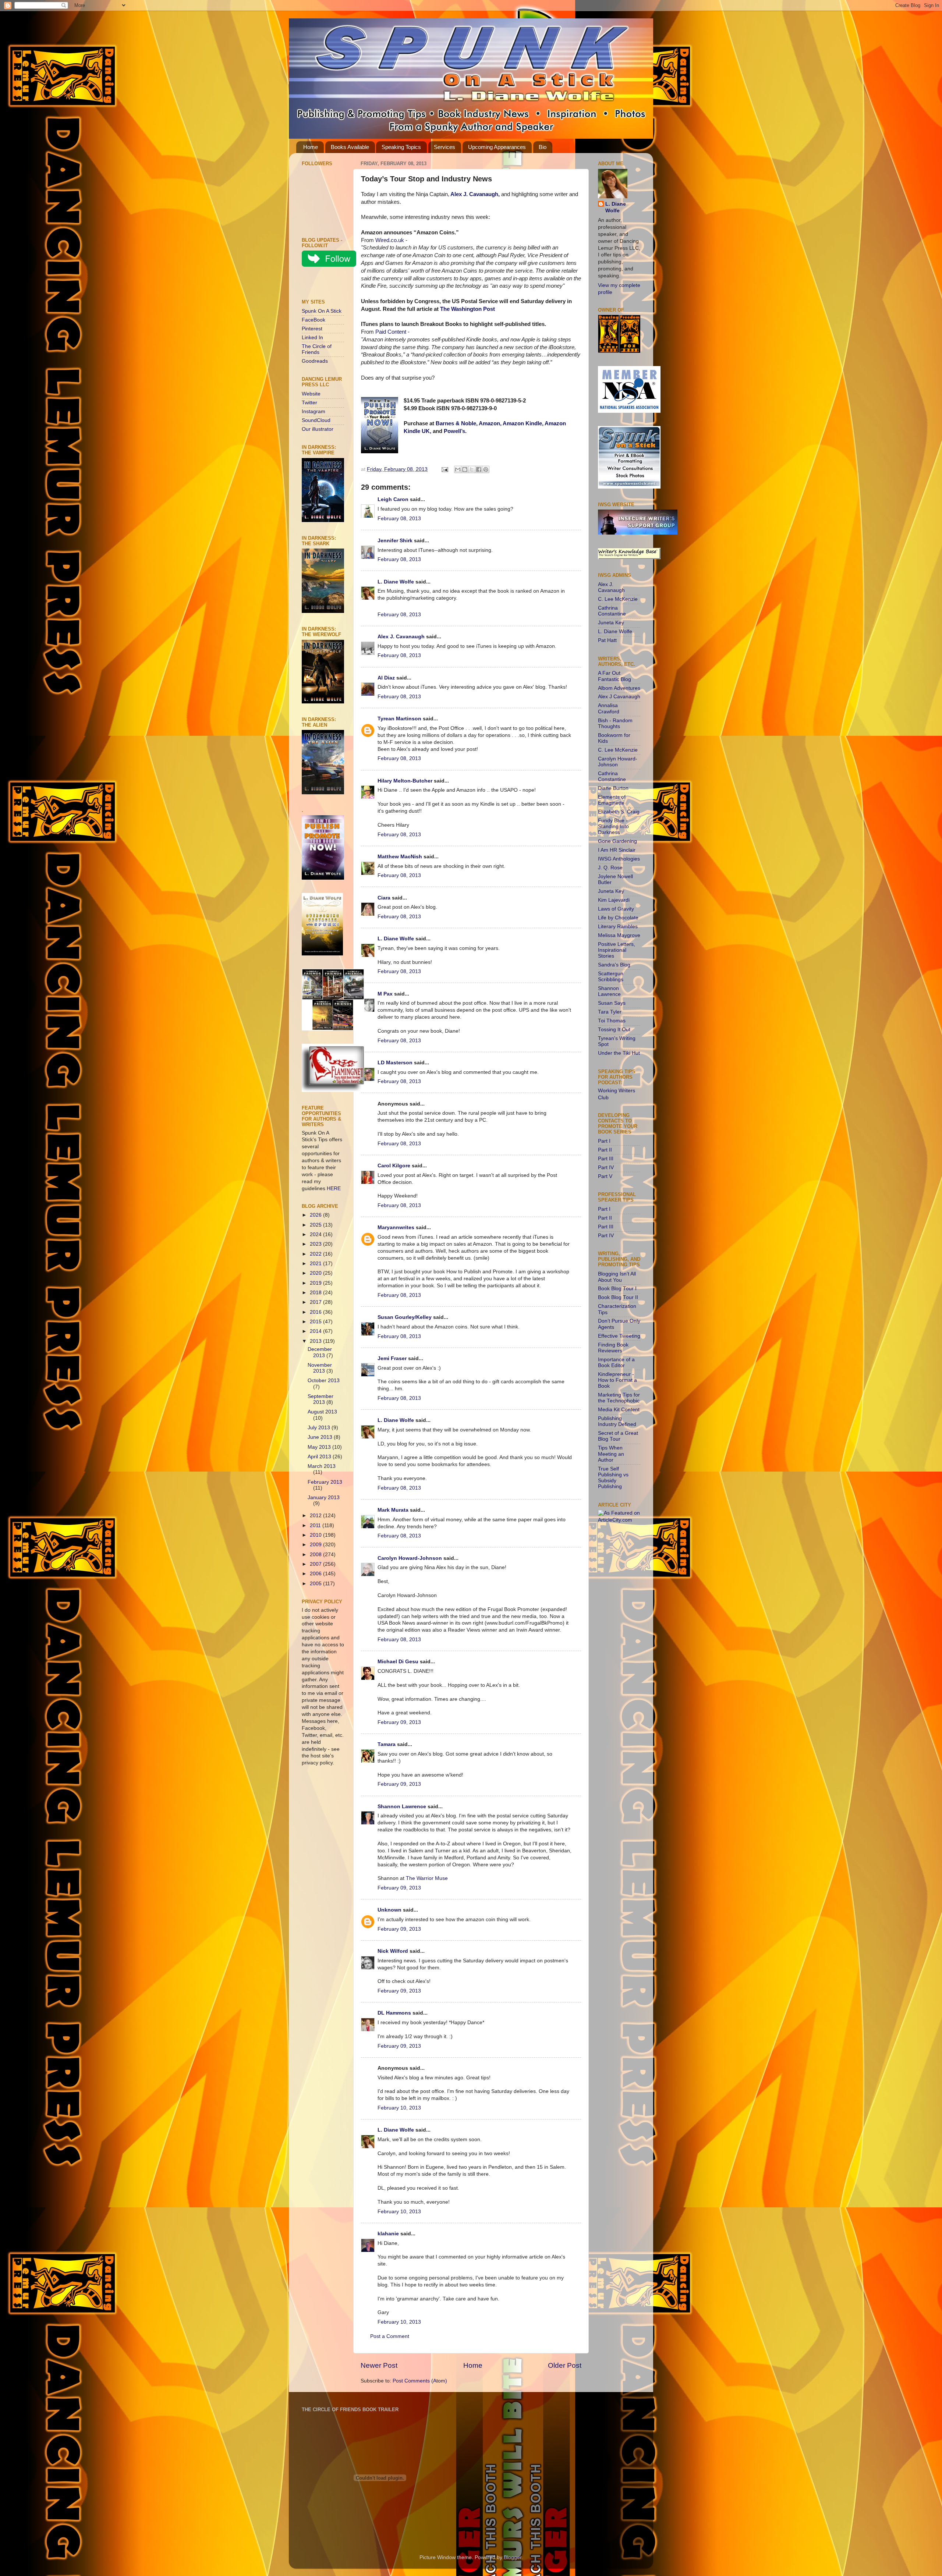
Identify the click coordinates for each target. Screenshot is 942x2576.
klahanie (388, 2234)
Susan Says (612, 1003)
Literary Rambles (618, 927)
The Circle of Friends (317, 349)
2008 (316, 1555)
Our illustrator (318, 429)
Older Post (565, 2365)
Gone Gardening (617, 841)
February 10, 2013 (399, 2108)
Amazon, (490, 423)
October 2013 (324, 1381)
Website (311, 394)
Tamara (387, 1744)
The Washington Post (468, 309)
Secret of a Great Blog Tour (618, 1436)
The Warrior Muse (427, 1878)
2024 (316, 1234)
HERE (334, 1188)
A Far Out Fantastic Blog (615, 676)
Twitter (309, 403)
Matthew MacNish (400, 857)
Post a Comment (390, 2336)
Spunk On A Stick (322, 311)
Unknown (389, 1910)
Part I (604, 1141)
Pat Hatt (607, 640)
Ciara (384, 898)
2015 (316, 1322)
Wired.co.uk (390, 240)
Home (311, 147)
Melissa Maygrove (619, 935)
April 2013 (320, 1457)
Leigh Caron (393, 499)
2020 (316, 1273)
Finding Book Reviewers (613, 1348)
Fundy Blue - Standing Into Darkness (613, 826)
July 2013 (320, 1428)
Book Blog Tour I (617, 1289)
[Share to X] (472, 469)
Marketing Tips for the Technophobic (619, 1398)
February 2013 (325, 1482)
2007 (316, 1564)
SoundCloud (316, 420)
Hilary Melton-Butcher (405, 781)
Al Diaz (386, 678)
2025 (316, 1225)
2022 (316, 1254)
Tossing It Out (614, 1030)
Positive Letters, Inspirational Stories (617, 950)
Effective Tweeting (619, 1336)
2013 (316, 1341)
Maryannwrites (396, 1227)
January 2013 (324, 1498)
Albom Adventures (619, 688)
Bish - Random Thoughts (615, 723)
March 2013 (322, 1466)
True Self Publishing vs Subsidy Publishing (613, 1478)
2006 (316, 1574)
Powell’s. (455, 431)
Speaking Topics (401, 147)
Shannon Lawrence (402, 1807)
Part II (605, 1150)
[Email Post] (444, 469)
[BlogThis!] (465, 469)
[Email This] (458, 469)
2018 (316, 1293)
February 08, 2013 (399, 519)
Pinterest (312, 329)
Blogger (513, 2557)
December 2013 (320, 1352)
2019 (316, 1283)
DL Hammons (394, 2013)
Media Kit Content (619, 1410)
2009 (316, 1545)
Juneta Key (611, 623)
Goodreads (315, 361)
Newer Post (379, 2365)
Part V (605, 1176)
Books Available (350, 147)
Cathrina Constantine (612, 611)
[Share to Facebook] (479, 469)
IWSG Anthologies (619, 859)
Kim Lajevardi (614, 900)
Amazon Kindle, (523, 423)
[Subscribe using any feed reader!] (325, 284)
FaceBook (314, 320)
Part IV (606, 1168)
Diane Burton (613, 788)
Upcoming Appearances (497, 147)
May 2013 (320, 1447)
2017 (316, 1302)
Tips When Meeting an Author (611, 1454)
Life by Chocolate (618, 918)
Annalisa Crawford (609, 708)
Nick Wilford (393, 1951)
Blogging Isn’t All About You (617, 1277)
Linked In (312, 338)
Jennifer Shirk (395, 541)
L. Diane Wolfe (396, 582)
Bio (543, 147)
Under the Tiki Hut (619, 1053)
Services (445, 147)
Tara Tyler (610, 1012)
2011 (316, 1525)
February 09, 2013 (399, 1722)
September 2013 (321, 1399)
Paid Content (391, 332)
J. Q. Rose (610, 868)
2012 (316, 1516)
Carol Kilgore (394, 1166)
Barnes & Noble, (457, 423)
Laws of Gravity (616, 909)
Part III (606, 1159)
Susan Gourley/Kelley (405, 1317)
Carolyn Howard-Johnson (410, 1558)
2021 (316, 1264)
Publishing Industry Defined (617, 1421)
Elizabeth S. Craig (619, 812)
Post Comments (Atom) (420, 2381)
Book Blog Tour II (618, 1297)
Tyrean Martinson (399, 719)
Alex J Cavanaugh (619, 697)
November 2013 (320, 1368)
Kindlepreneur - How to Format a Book (617, 1380)
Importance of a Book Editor (616, 1362)
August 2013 (322, 1412)
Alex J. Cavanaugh (401, 637)
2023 (316, 1244)
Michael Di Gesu (398, 1662)
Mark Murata (393, 1510)
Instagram (314, 411)
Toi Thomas (612, 1021)
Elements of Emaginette (612, 800)
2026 (316, 1215)
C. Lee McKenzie (618, 599)
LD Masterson (395, 1063)
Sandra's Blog (614, 965)
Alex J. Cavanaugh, (475, 194)
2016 (316, 1312)
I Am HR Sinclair (617, 850)
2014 (316, 1331)
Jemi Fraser (392, 1358)
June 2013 (321, 1437)
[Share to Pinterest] (486, 469)
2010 (316, 1535)
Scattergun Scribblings (611, 977)
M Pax (385, 994)
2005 (316, 1584)
